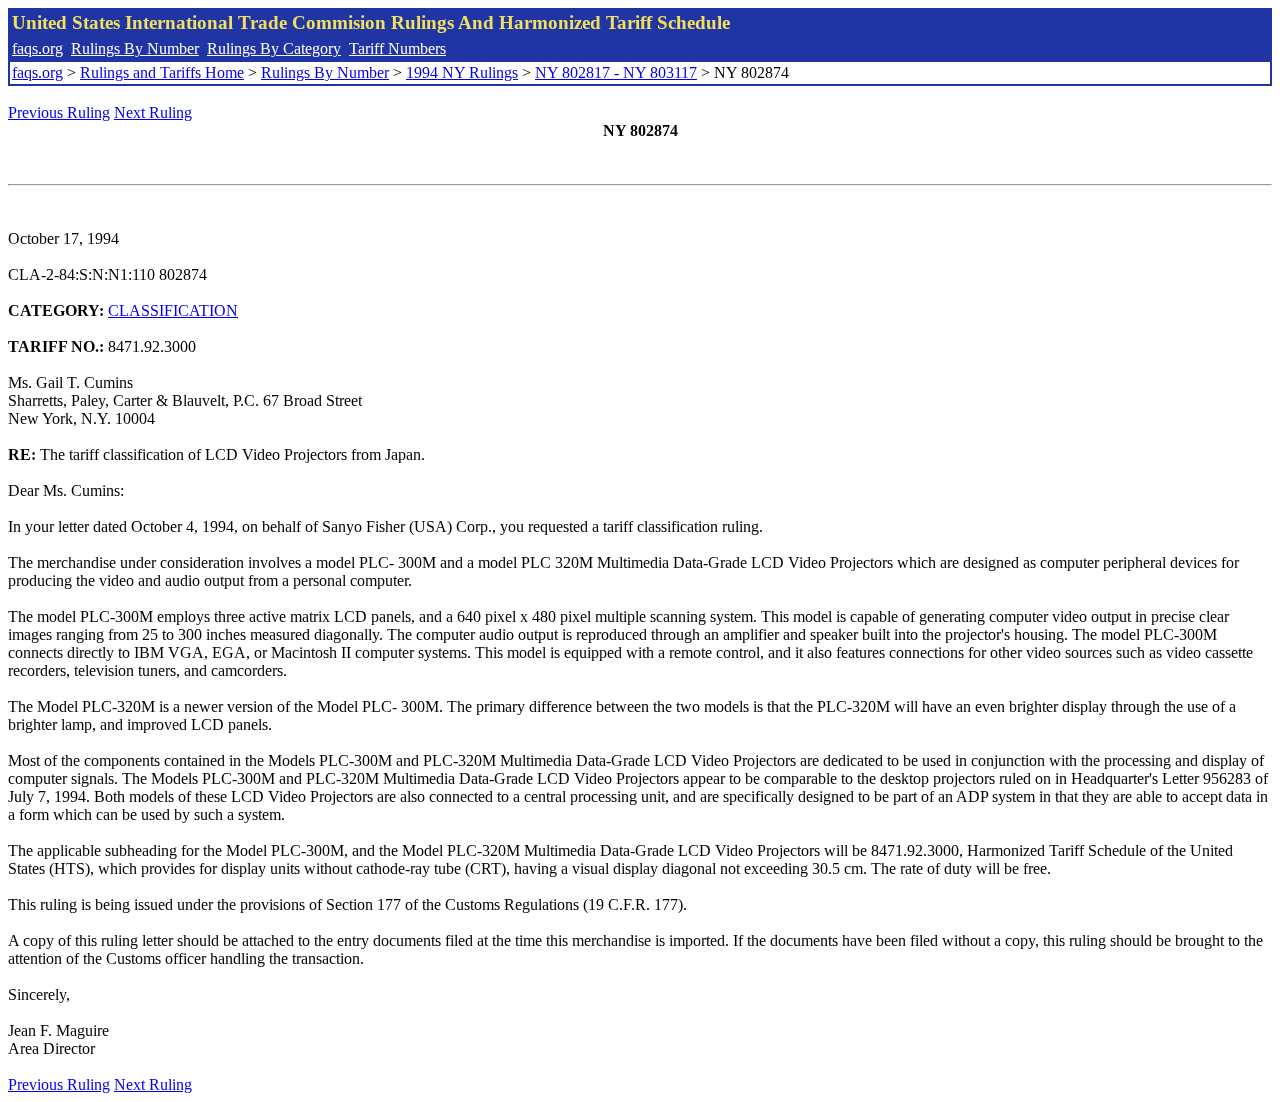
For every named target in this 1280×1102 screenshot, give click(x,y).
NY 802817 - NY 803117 (616, 72)
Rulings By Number (135, 48)
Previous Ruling (59, 112)
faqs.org (37, 48)
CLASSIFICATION (173, 310)
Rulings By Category (274, 48)
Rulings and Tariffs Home (162, 72)
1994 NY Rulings (462, 72)
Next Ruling (153, 112)
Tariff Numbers (397, 48)
